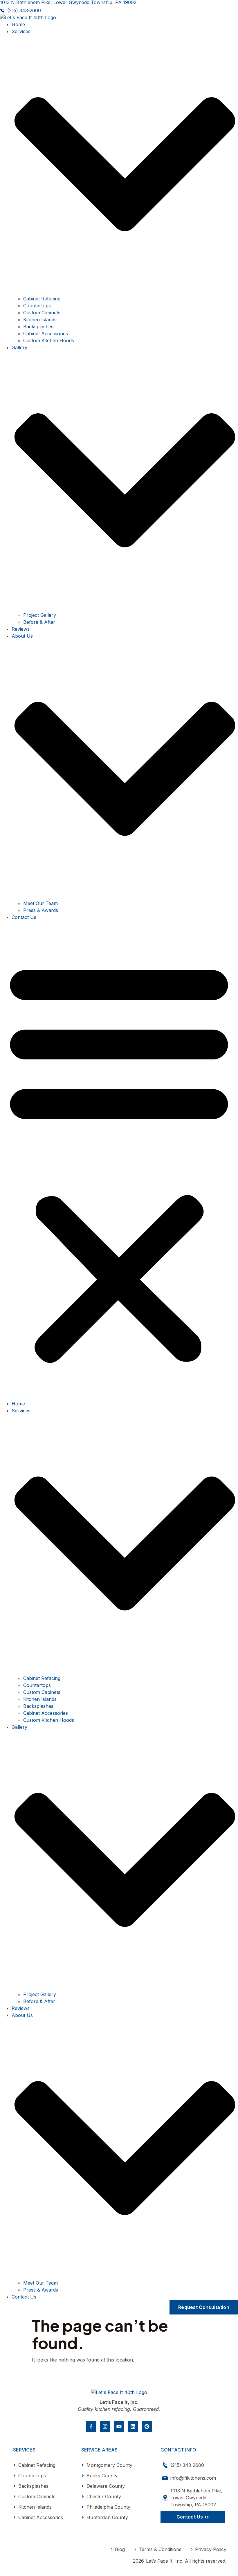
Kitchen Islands (40, 320)
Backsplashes (38, 327)
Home (18, 24)
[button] (119, 1160)
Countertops (37, 306)
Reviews (21, 629)
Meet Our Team (40, 903)
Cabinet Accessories (46, 334)
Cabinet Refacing (42, 299)
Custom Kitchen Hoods (49, 340)
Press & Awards (41, 910)
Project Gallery (40, 615)
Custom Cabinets (42, 313)
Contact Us (24, 917)
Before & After (39, 622)
